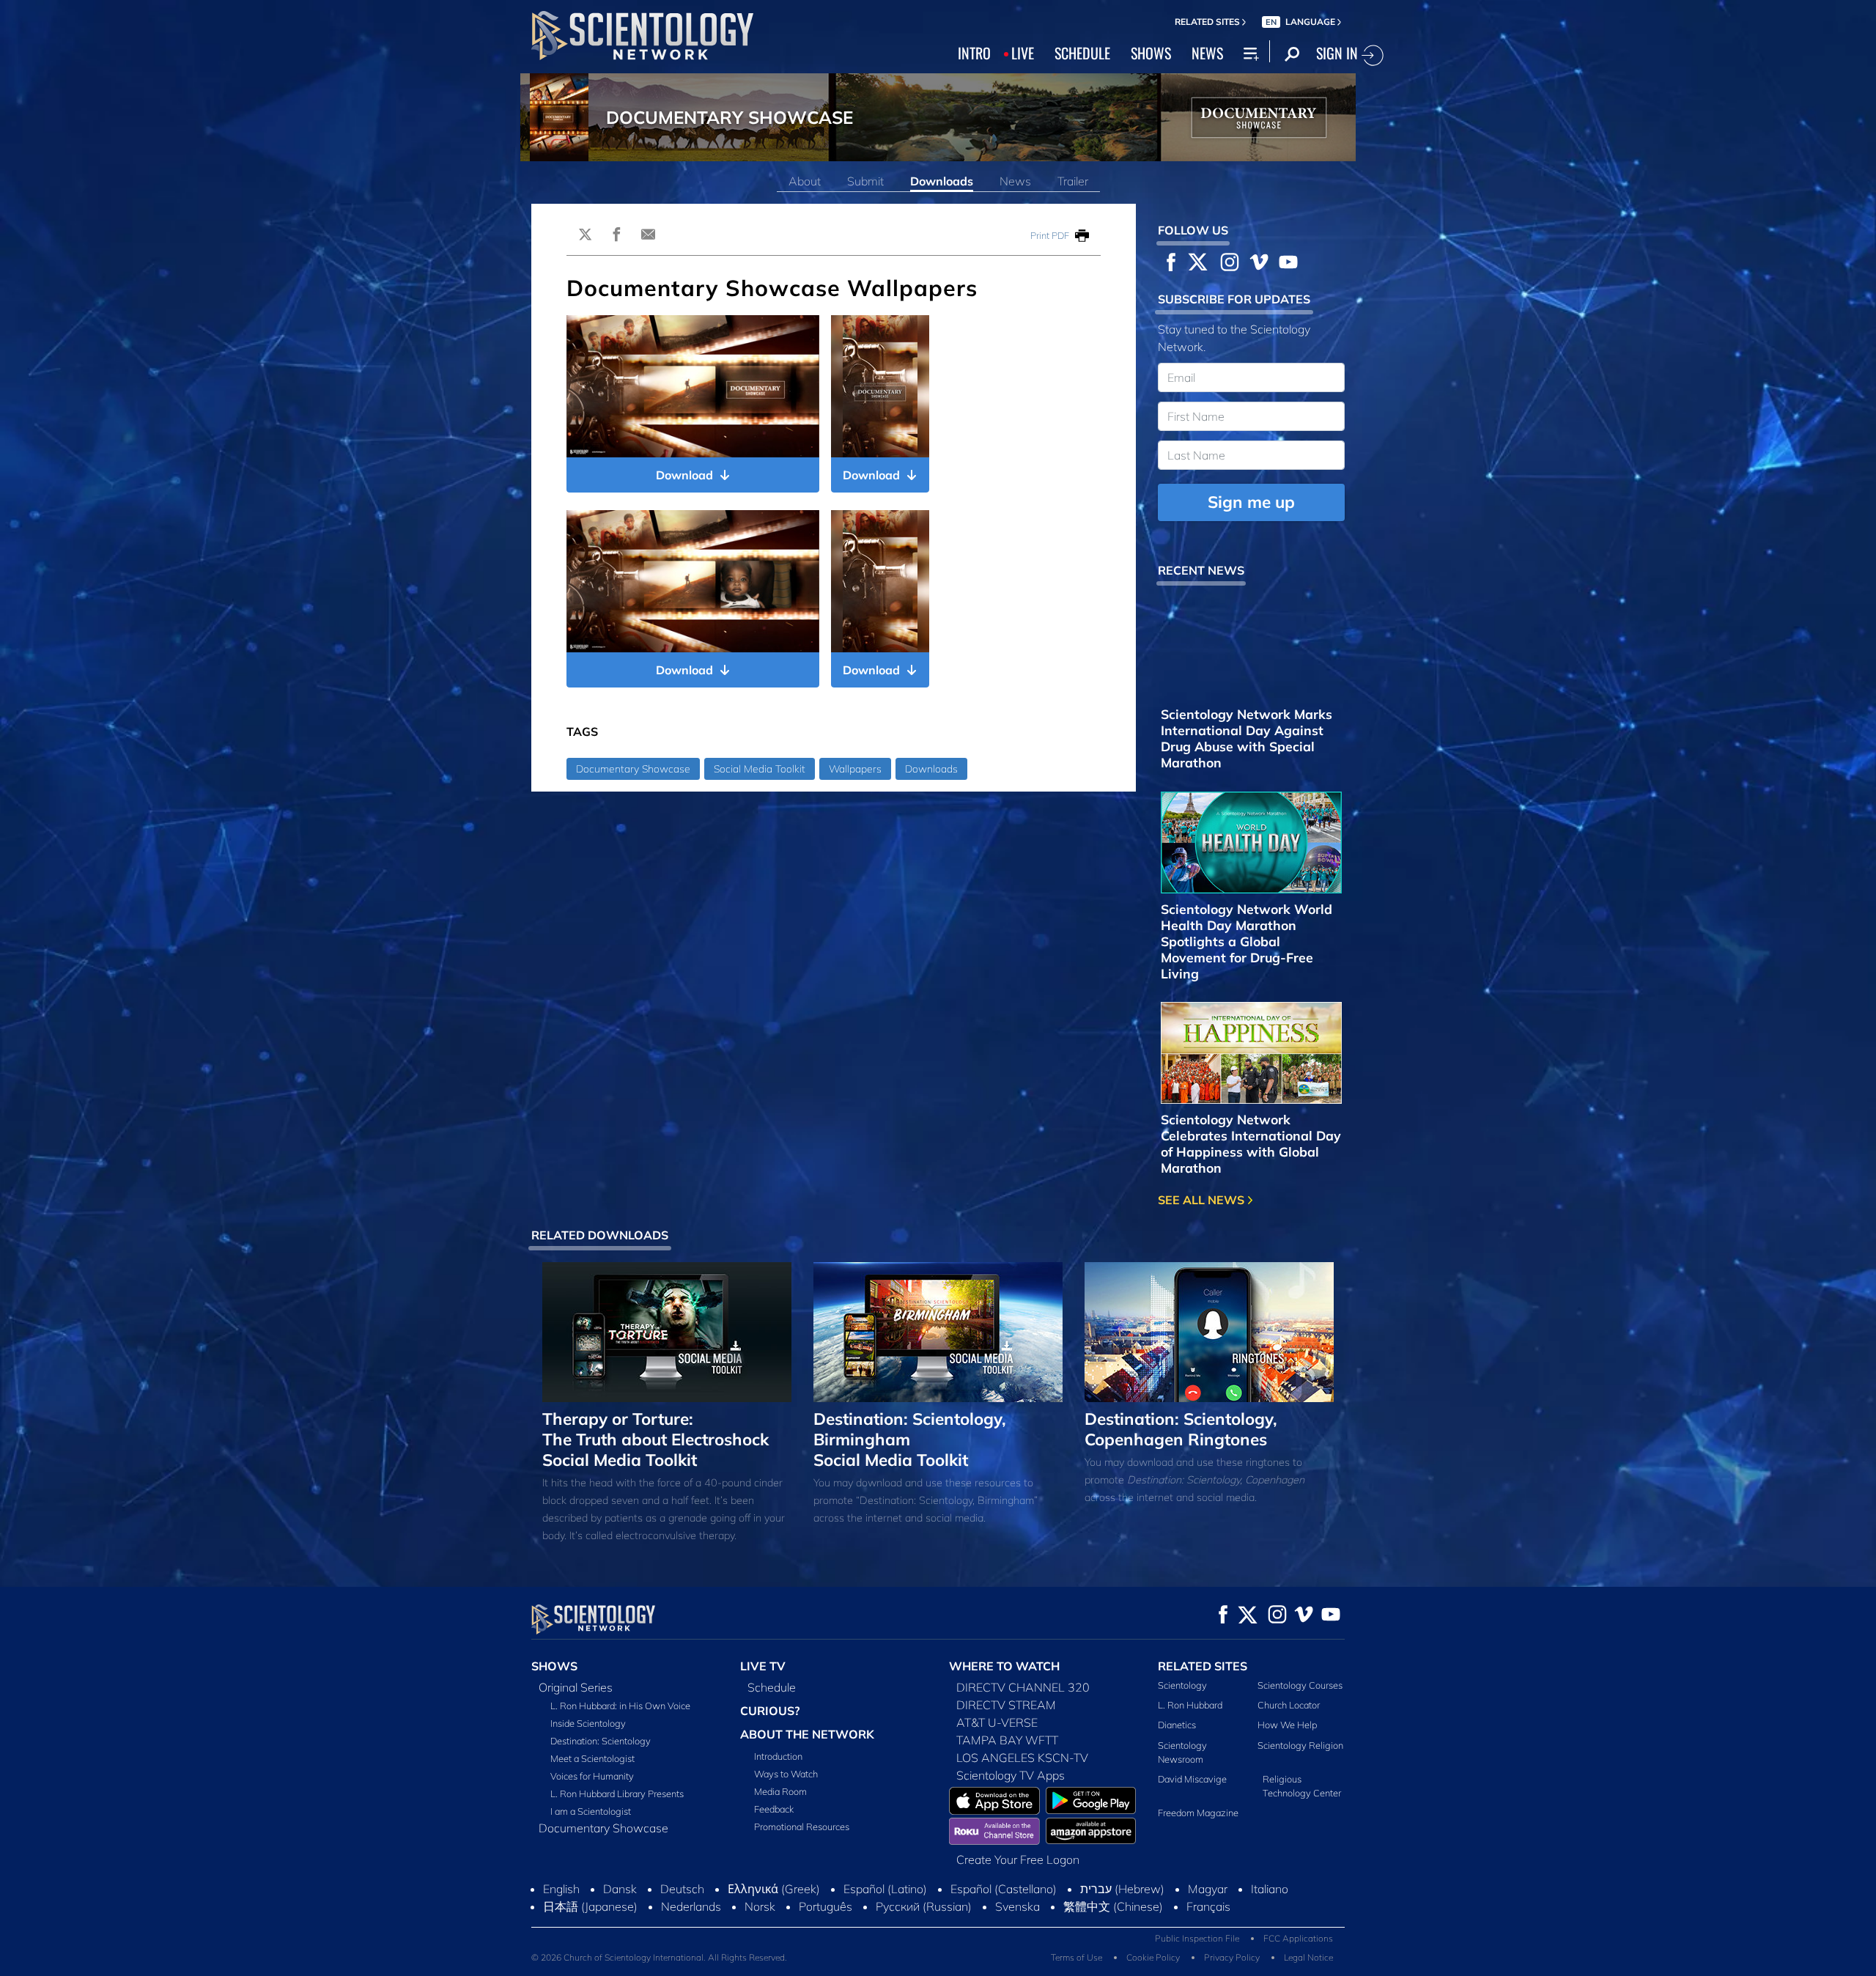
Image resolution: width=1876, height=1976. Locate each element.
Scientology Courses (1300, 1685)
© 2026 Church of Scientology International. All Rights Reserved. (659, 1957)
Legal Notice (1308, 1957)
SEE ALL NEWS (1203, 1200)
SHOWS (1151, 53)
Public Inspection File (1197, 1938)
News (1015, 181)
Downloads (942, 181)
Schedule (772, 1687)
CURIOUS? (770, 1711)
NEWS (1207, 53)
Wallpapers (855, 769)
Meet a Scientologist (592, 1758)
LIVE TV (763, 1666)
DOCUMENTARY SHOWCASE (730, 117)
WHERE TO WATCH (1004, 1666)
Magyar (1208, 1889)
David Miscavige (1192, 1779)
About (805, 181)
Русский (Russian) (924, 1906)
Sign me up (1251, 502)
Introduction (778, 1756)
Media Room (780, 1791)
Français (1208, 1906)
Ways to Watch (786, 1774)
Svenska (1018, 1906)
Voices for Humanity (592, 1776)
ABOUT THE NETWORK (807, 1734)
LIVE (1023, 53)
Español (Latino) (885, 1889)
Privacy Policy (1232, 1957)
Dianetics (1177, 1725)
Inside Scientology (588, 1723)
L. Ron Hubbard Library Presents (617, 1793)
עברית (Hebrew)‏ (1122, 1889)
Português (826, 1906)
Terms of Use (1077, 1957)
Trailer (1073, 181)
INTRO (974, 53)
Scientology (1182, 1685)
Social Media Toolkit (760, 769)
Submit (865, 181)
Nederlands (691, 1906)
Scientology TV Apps (1011, 1775)
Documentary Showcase (633, 769)
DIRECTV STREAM (1006, 1705)
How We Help (1287, 1725)
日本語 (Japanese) (590, 1906)
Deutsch (682, 1889)
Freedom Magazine (1198, 1813)
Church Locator (1289, 1705)
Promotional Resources (802, 1826)
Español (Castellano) (1004, 1889)
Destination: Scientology (601, 1741)
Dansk (620, 1889)
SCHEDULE (1082, 53)
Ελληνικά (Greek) (774, 1889)
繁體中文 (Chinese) (1113, 1906)
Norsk (760, 1906)
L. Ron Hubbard (1190, 1705)
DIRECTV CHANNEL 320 (1023, 1687)
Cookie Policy (1153, 1957)
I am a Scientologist (591, 1811)
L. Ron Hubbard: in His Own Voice (620, 1706)
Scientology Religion (1300, 1745)
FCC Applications (1298, 1938)
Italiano (1270, 1889)
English (561, 1889)
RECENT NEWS (1201, 570)
